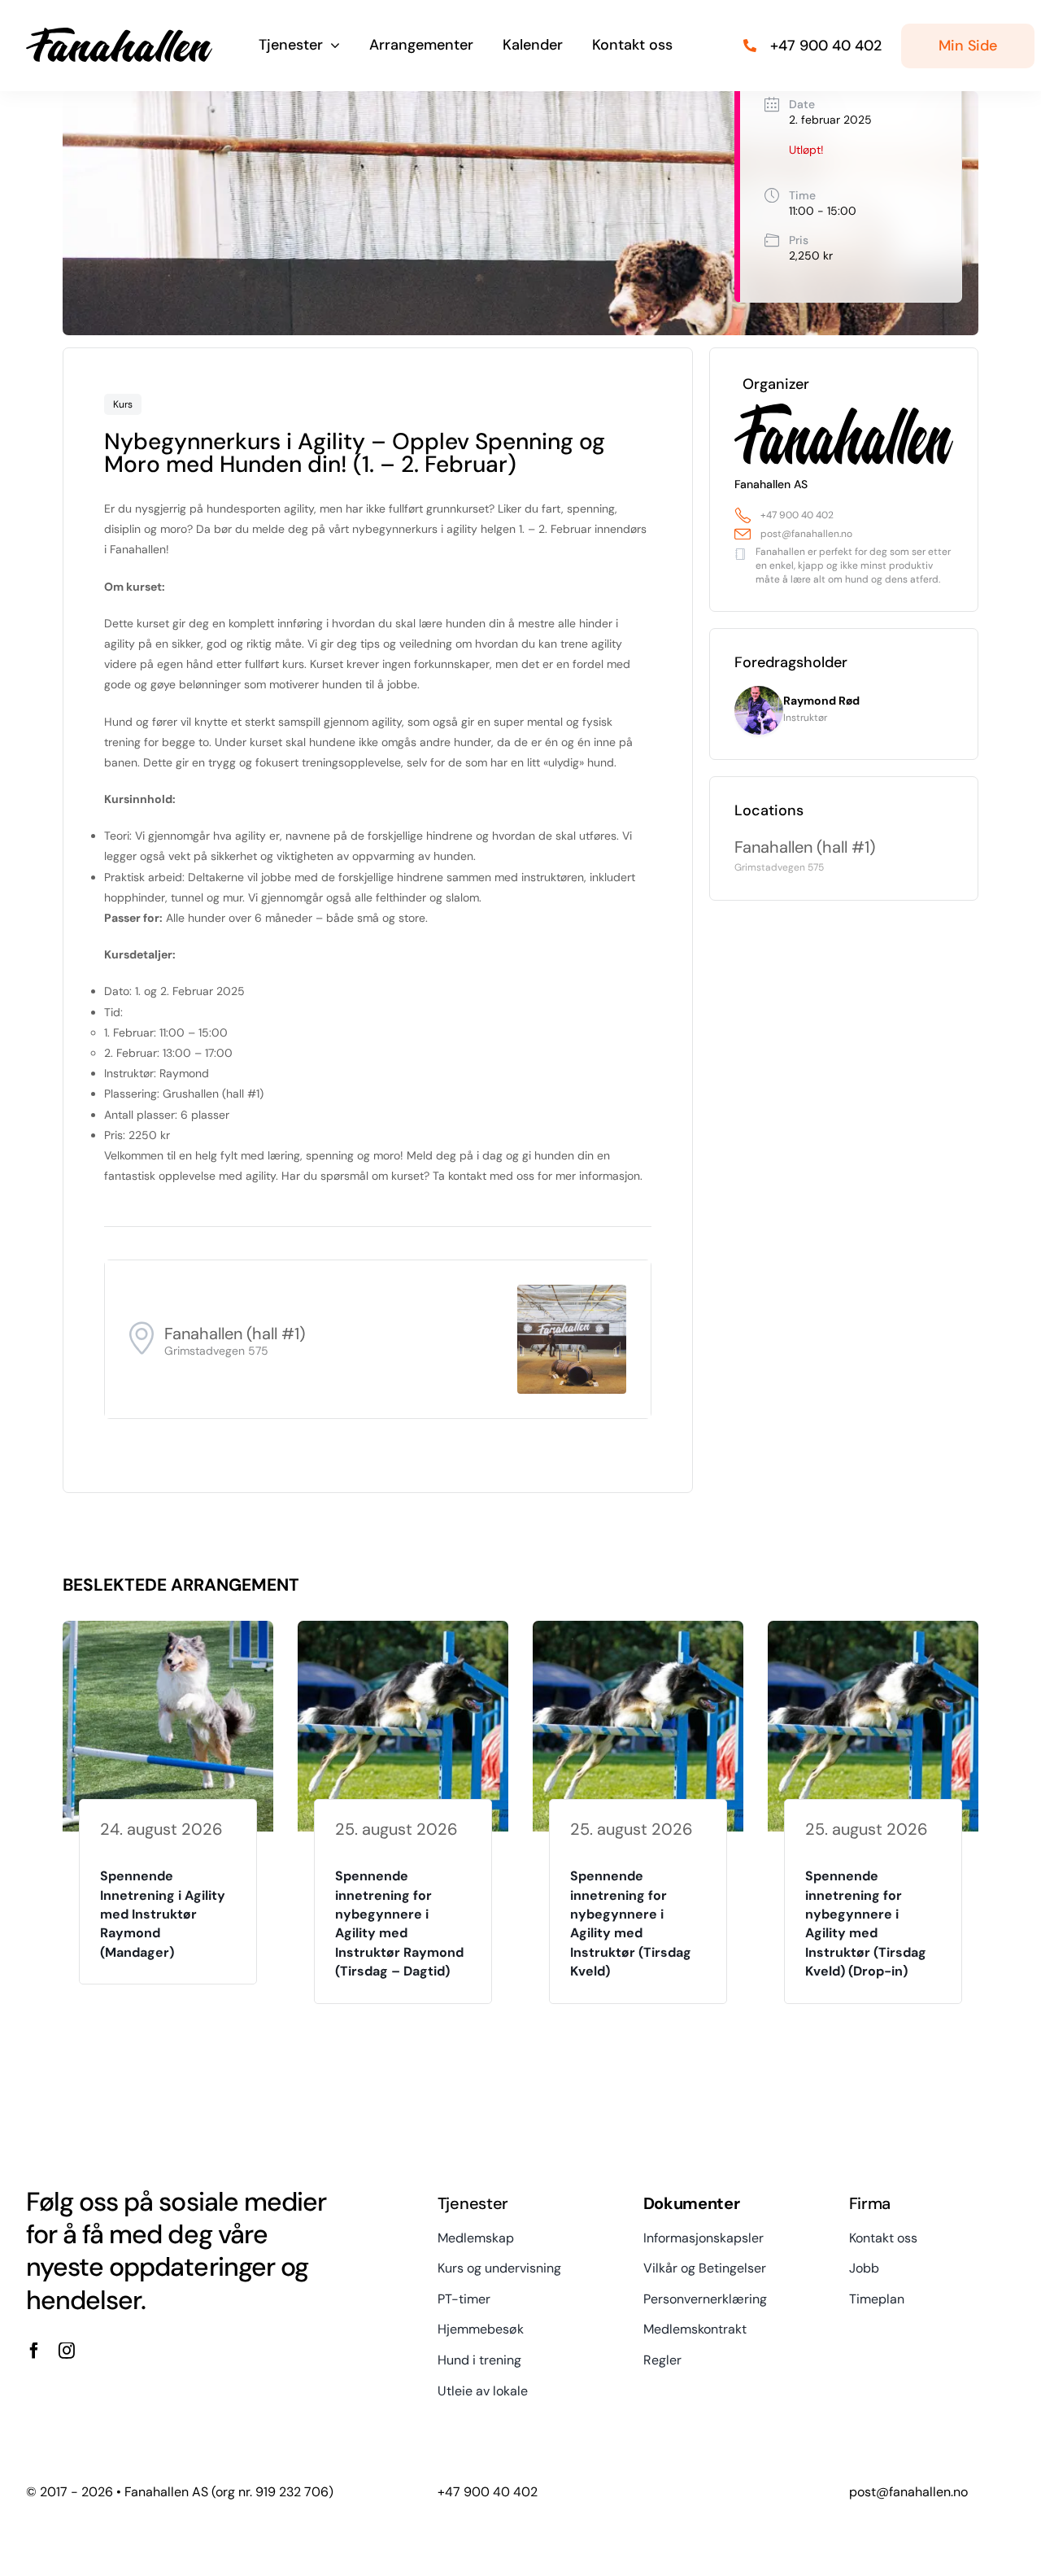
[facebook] (34, 2351)
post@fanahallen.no (806, 534)
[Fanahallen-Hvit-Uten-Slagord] (119, 33)
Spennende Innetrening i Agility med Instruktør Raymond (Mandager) (163, 1914)
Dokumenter (692, 2203)
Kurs (123, 404)
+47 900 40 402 (797, 515)
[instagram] (67, 2351)
